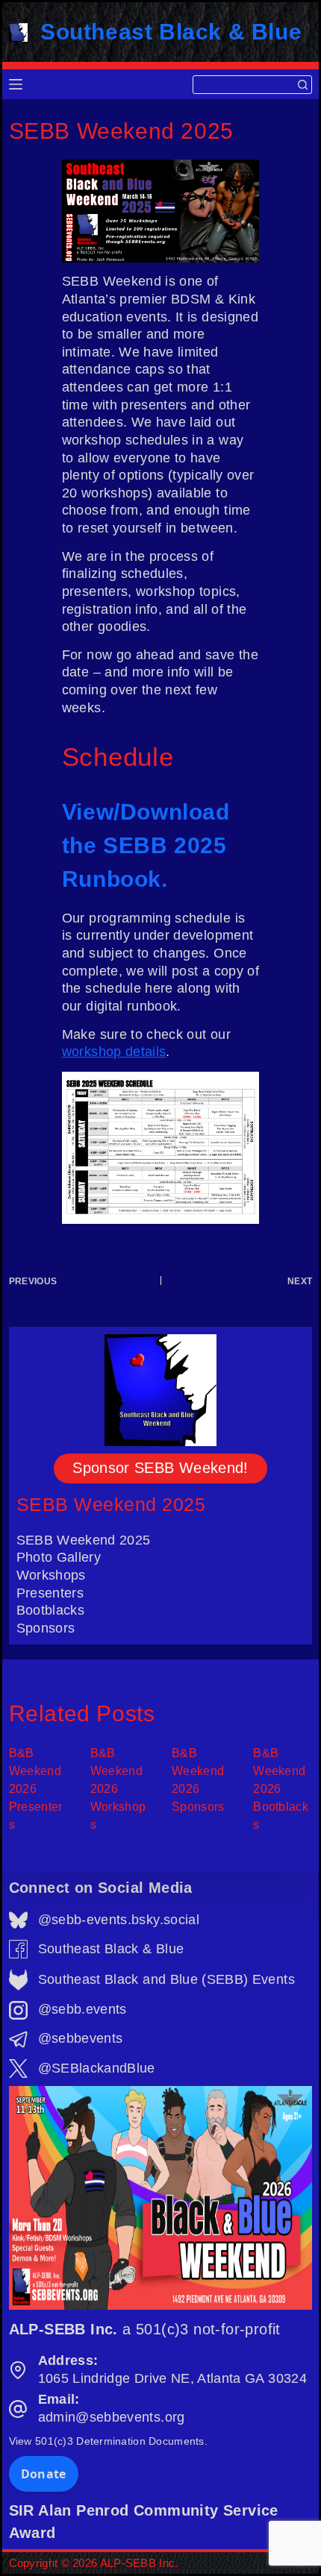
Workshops (51, 1575)
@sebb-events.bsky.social (119, 1920)
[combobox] (244, 85)
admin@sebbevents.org (112, 2417)
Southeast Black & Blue (171, 32)
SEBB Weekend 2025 (111, 1504)
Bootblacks (51, 1610)
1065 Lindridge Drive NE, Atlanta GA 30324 (172, 2378)
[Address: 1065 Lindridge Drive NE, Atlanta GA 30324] (18, 2370)
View (108, 2441)
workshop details (114, 1052)
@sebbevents (81, 2038)
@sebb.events (82, 2009)
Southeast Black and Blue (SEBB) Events (166, 1979)
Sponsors (46, 1628)
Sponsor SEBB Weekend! (160, 1468)
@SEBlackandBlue (97, 2068)
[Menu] (16, 84)
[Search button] (303, 85)
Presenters (50, 1593)
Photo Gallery (59, 1557)
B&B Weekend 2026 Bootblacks (281, 1789)
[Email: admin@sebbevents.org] (18, 2409)
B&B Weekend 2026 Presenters (36, 1789)
